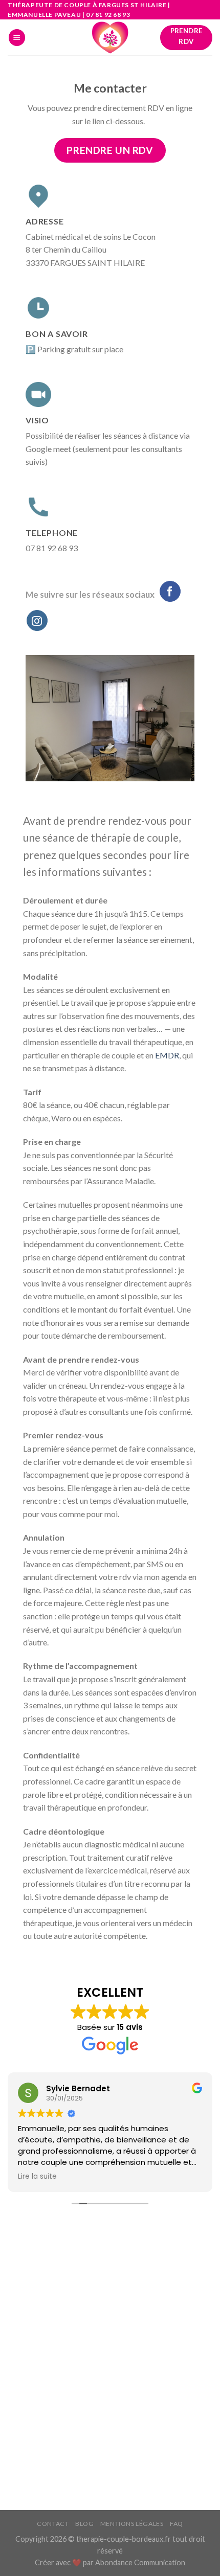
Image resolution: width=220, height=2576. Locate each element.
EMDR (167, 1055)
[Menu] (17, 38)
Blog (84, 2524)
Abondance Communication (140, 2562)
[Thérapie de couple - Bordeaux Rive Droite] (110, 37)
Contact (53, 2524)
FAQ (177, 2524)
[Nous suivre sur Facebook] (170, 591)
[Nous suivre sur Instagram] (37, 620)
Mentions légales (132, 2524)
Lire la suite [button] (37, 2177)
